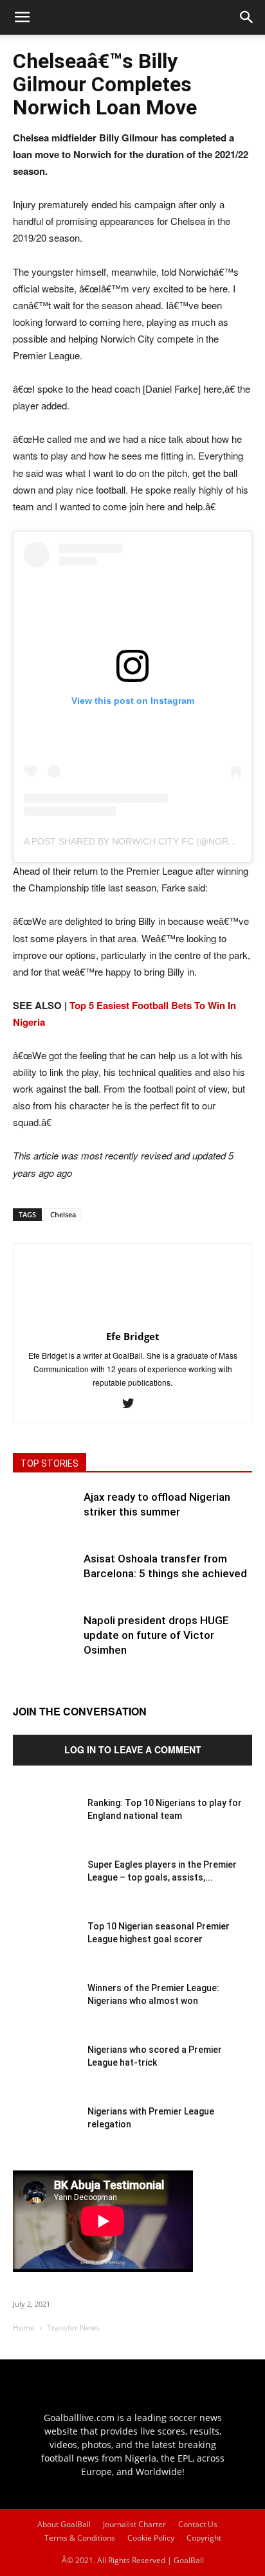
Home (24, 2328)
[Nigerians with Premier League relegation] (45, 2137)
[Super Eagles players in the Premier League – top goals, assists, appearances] (45, 1890)
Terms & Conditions (80, 2538)
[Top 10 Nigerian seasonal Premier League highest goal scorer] (45, 1952)
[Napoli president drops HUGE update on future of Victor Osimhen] (45, 1645)
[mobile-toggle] (22, 17)
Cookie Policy (151, 2538)
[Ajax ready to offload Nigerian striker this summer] (45, 1522)
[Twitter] (133, 1404)
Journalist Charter (134, 2524)
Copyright (204, 2538)
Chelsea (63, 1214)
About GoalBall (64, 2524)
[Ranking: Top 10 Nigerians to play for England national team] (45, 1829)
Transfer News (73, 2328)
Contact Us (198, 2524)
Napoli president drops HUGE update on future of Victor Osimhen (156, 1635)
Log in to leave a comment (133, 1749)
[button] (247, 17)
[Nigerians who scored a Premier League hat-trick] (45, 2075)
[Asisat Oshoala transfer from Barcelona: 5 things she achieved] (45, 1584)
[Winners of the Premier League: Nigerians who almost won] (45, 2014)
